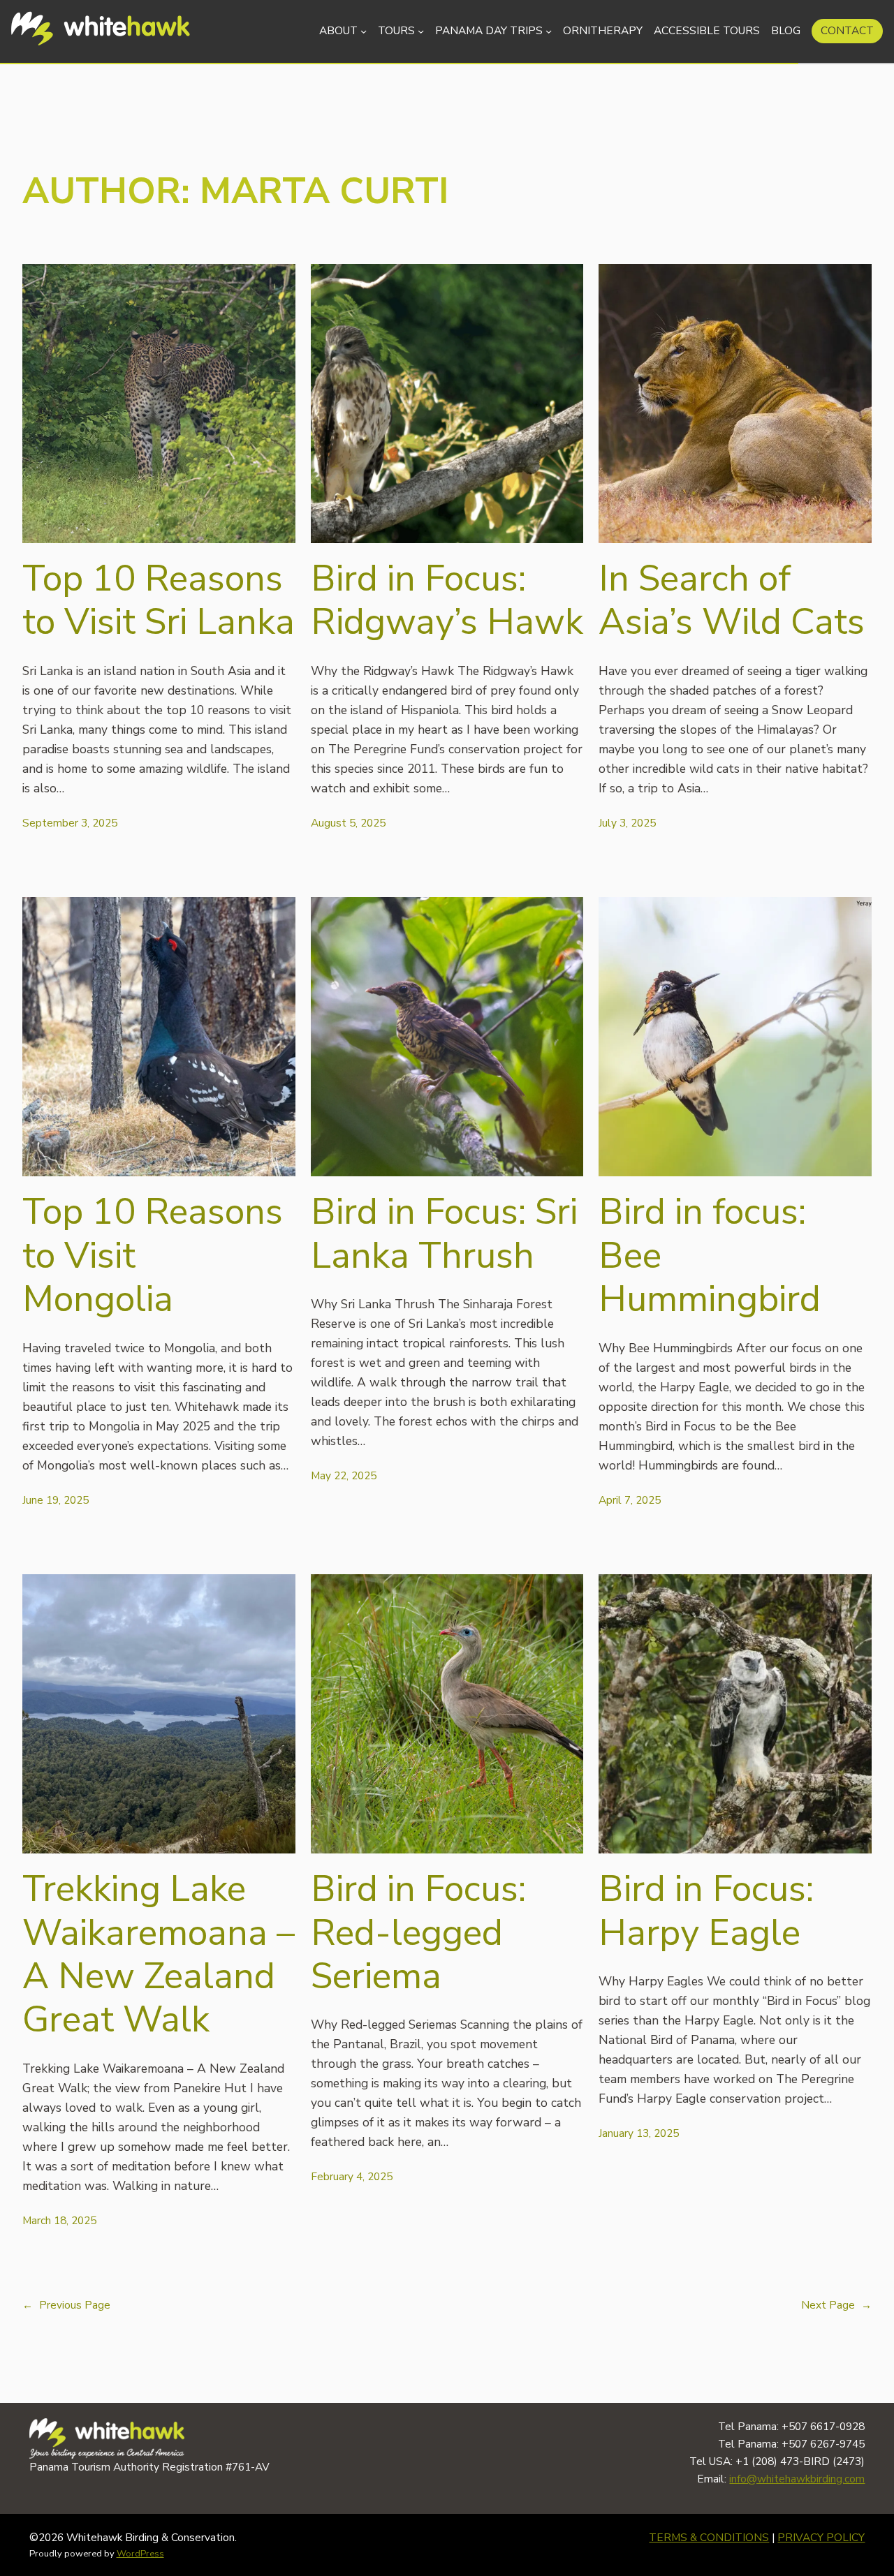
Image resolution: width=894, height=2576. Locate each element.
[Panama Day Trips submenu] (549, 31)
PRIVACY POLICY (821, 2537)
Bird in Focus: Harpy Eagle (706, 1911)
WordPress (140, 2554)
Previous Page (66, 2305)
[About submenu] (364, 31)
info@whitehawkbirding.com (797, 2479)
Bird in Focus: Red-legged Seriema (418, 1933)
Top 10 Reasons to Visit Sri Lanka (159, 601)
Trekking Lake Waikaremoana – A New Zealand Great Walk (159, 1955)
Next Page (836, 2305)
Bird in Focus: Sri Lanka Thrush (444, 1234)
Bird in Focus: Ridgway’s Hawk (447, 601)
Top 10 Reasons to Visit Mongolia (153, 1256)
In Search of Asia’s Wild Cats (732, 601)
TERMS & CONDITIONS (709, 2537)
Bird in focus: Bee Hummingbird (710, 1256)
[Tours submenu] (421, 31)
